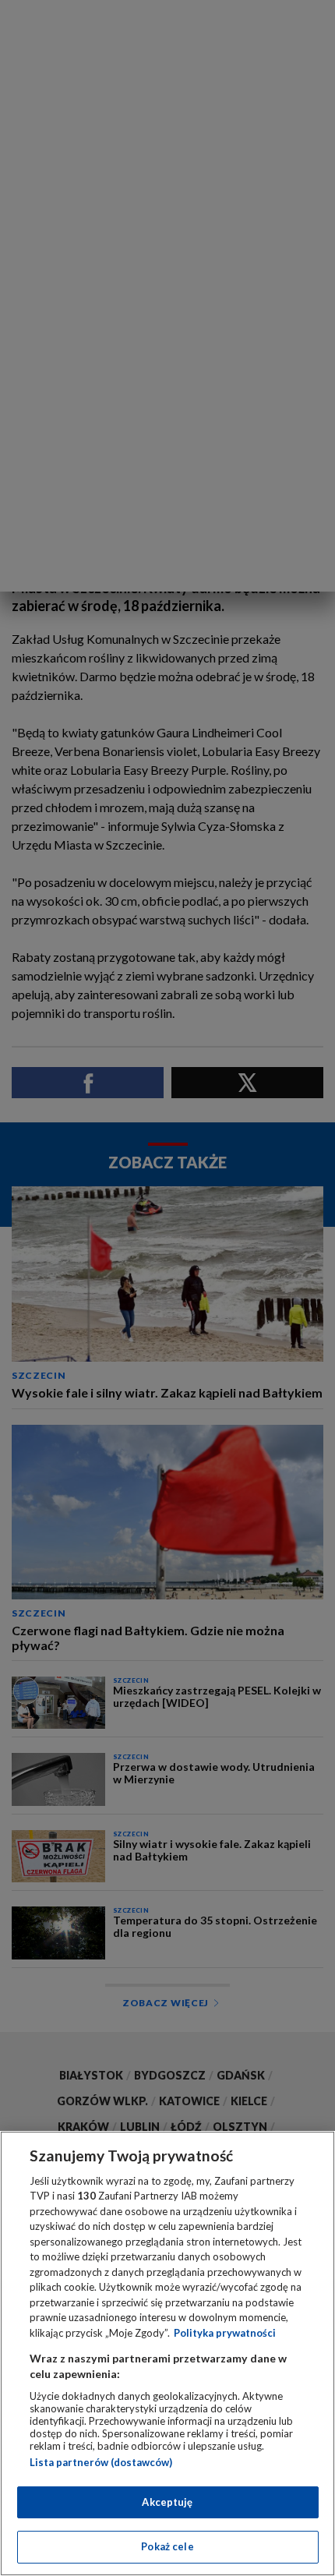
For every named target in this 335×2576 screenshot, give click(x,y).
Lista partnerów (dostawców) (101, 2462)
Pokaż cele (167, 2546)
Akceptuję (167, 2502)
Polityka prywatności (225, 2333)
